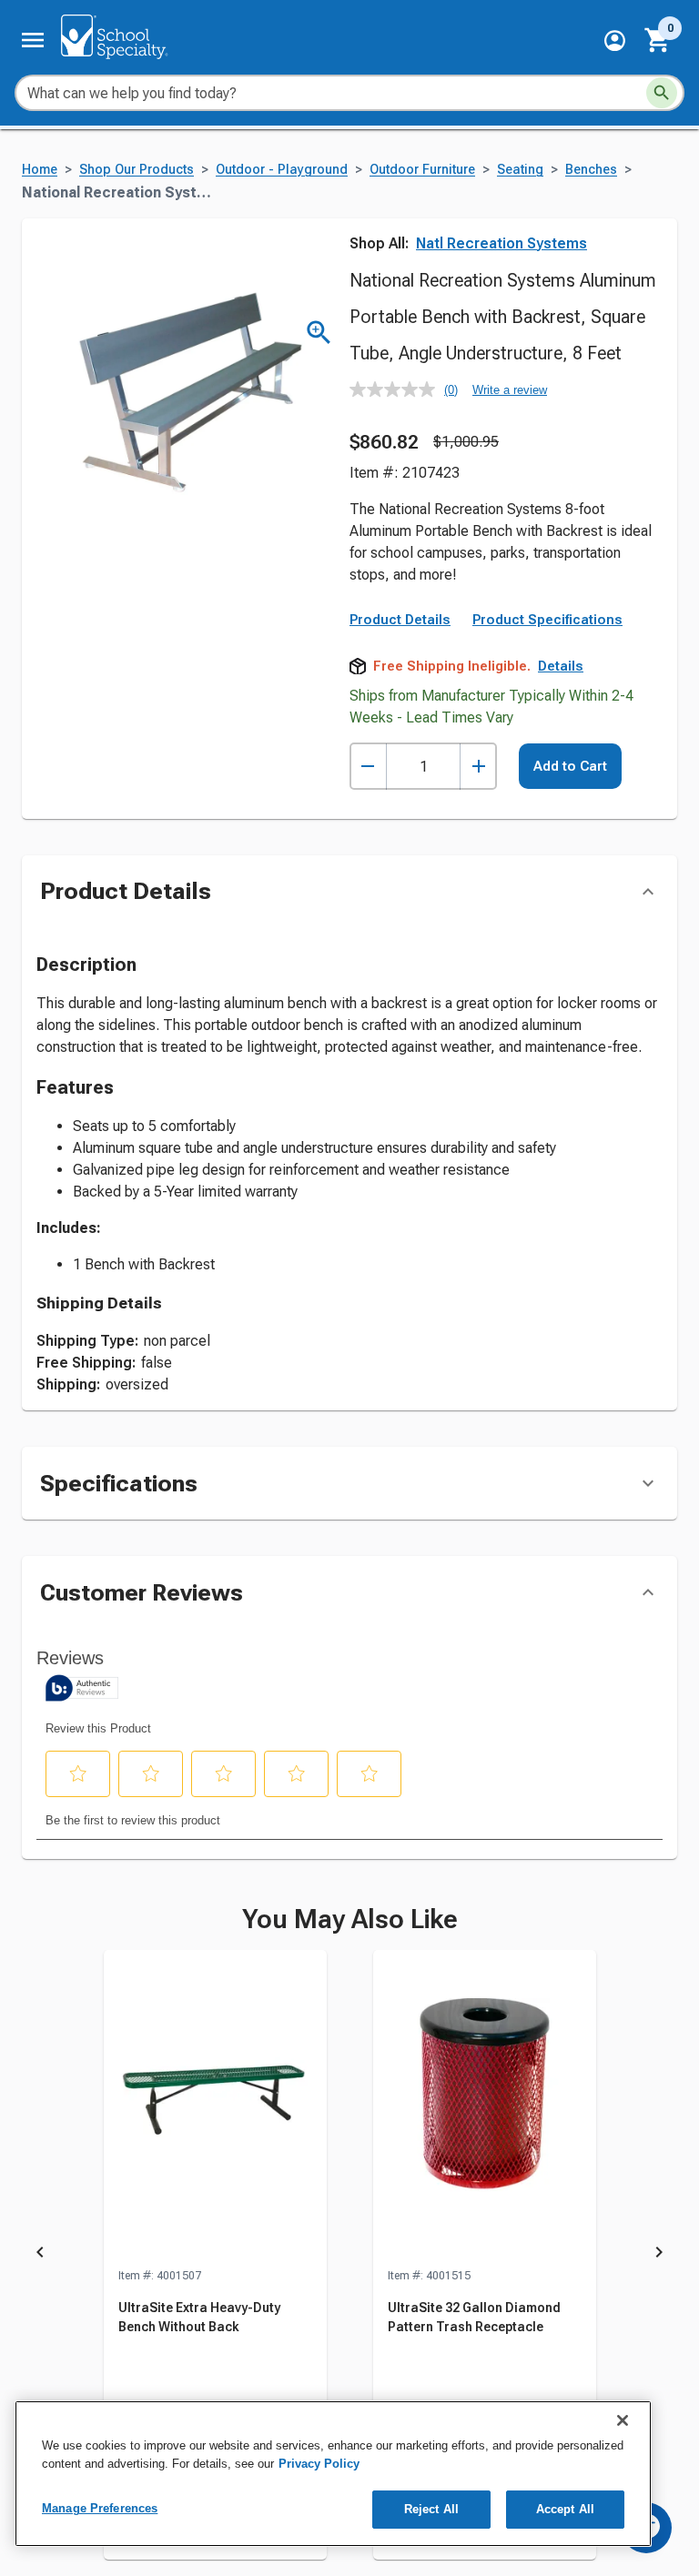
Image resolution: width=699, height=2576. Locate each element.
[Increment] (478, 767)
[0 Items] (658, 40)
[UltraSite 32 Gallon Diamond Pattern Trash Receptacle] (485, 2108)
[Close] (623, 2420)
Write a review (510, 390)
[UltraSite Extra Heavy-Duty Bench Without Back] (215, 2108)
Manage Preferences (100, 2508)
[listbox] (349, 2256)
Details (561, 666)
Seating (520, 170)
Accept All (565, 2509)
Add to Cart (570, 766)
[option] (215, 2256)
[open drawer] (33, 40)
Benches (591, 170)
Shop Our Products (137, 170)
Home (40, 170)
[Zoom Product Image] (319, 333)
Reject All (431, 2509)
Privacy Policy (319, 2464)
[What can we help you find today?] (662, 93)
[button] (615, 40)
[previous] (40, 2256)
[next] (659, 2256)
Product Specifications (547, 620)
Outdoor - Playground (282, 170)
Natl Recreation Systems (501, 243)
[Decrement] (368, 767)
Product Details (400, 620)
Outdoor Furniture (422, 170)
